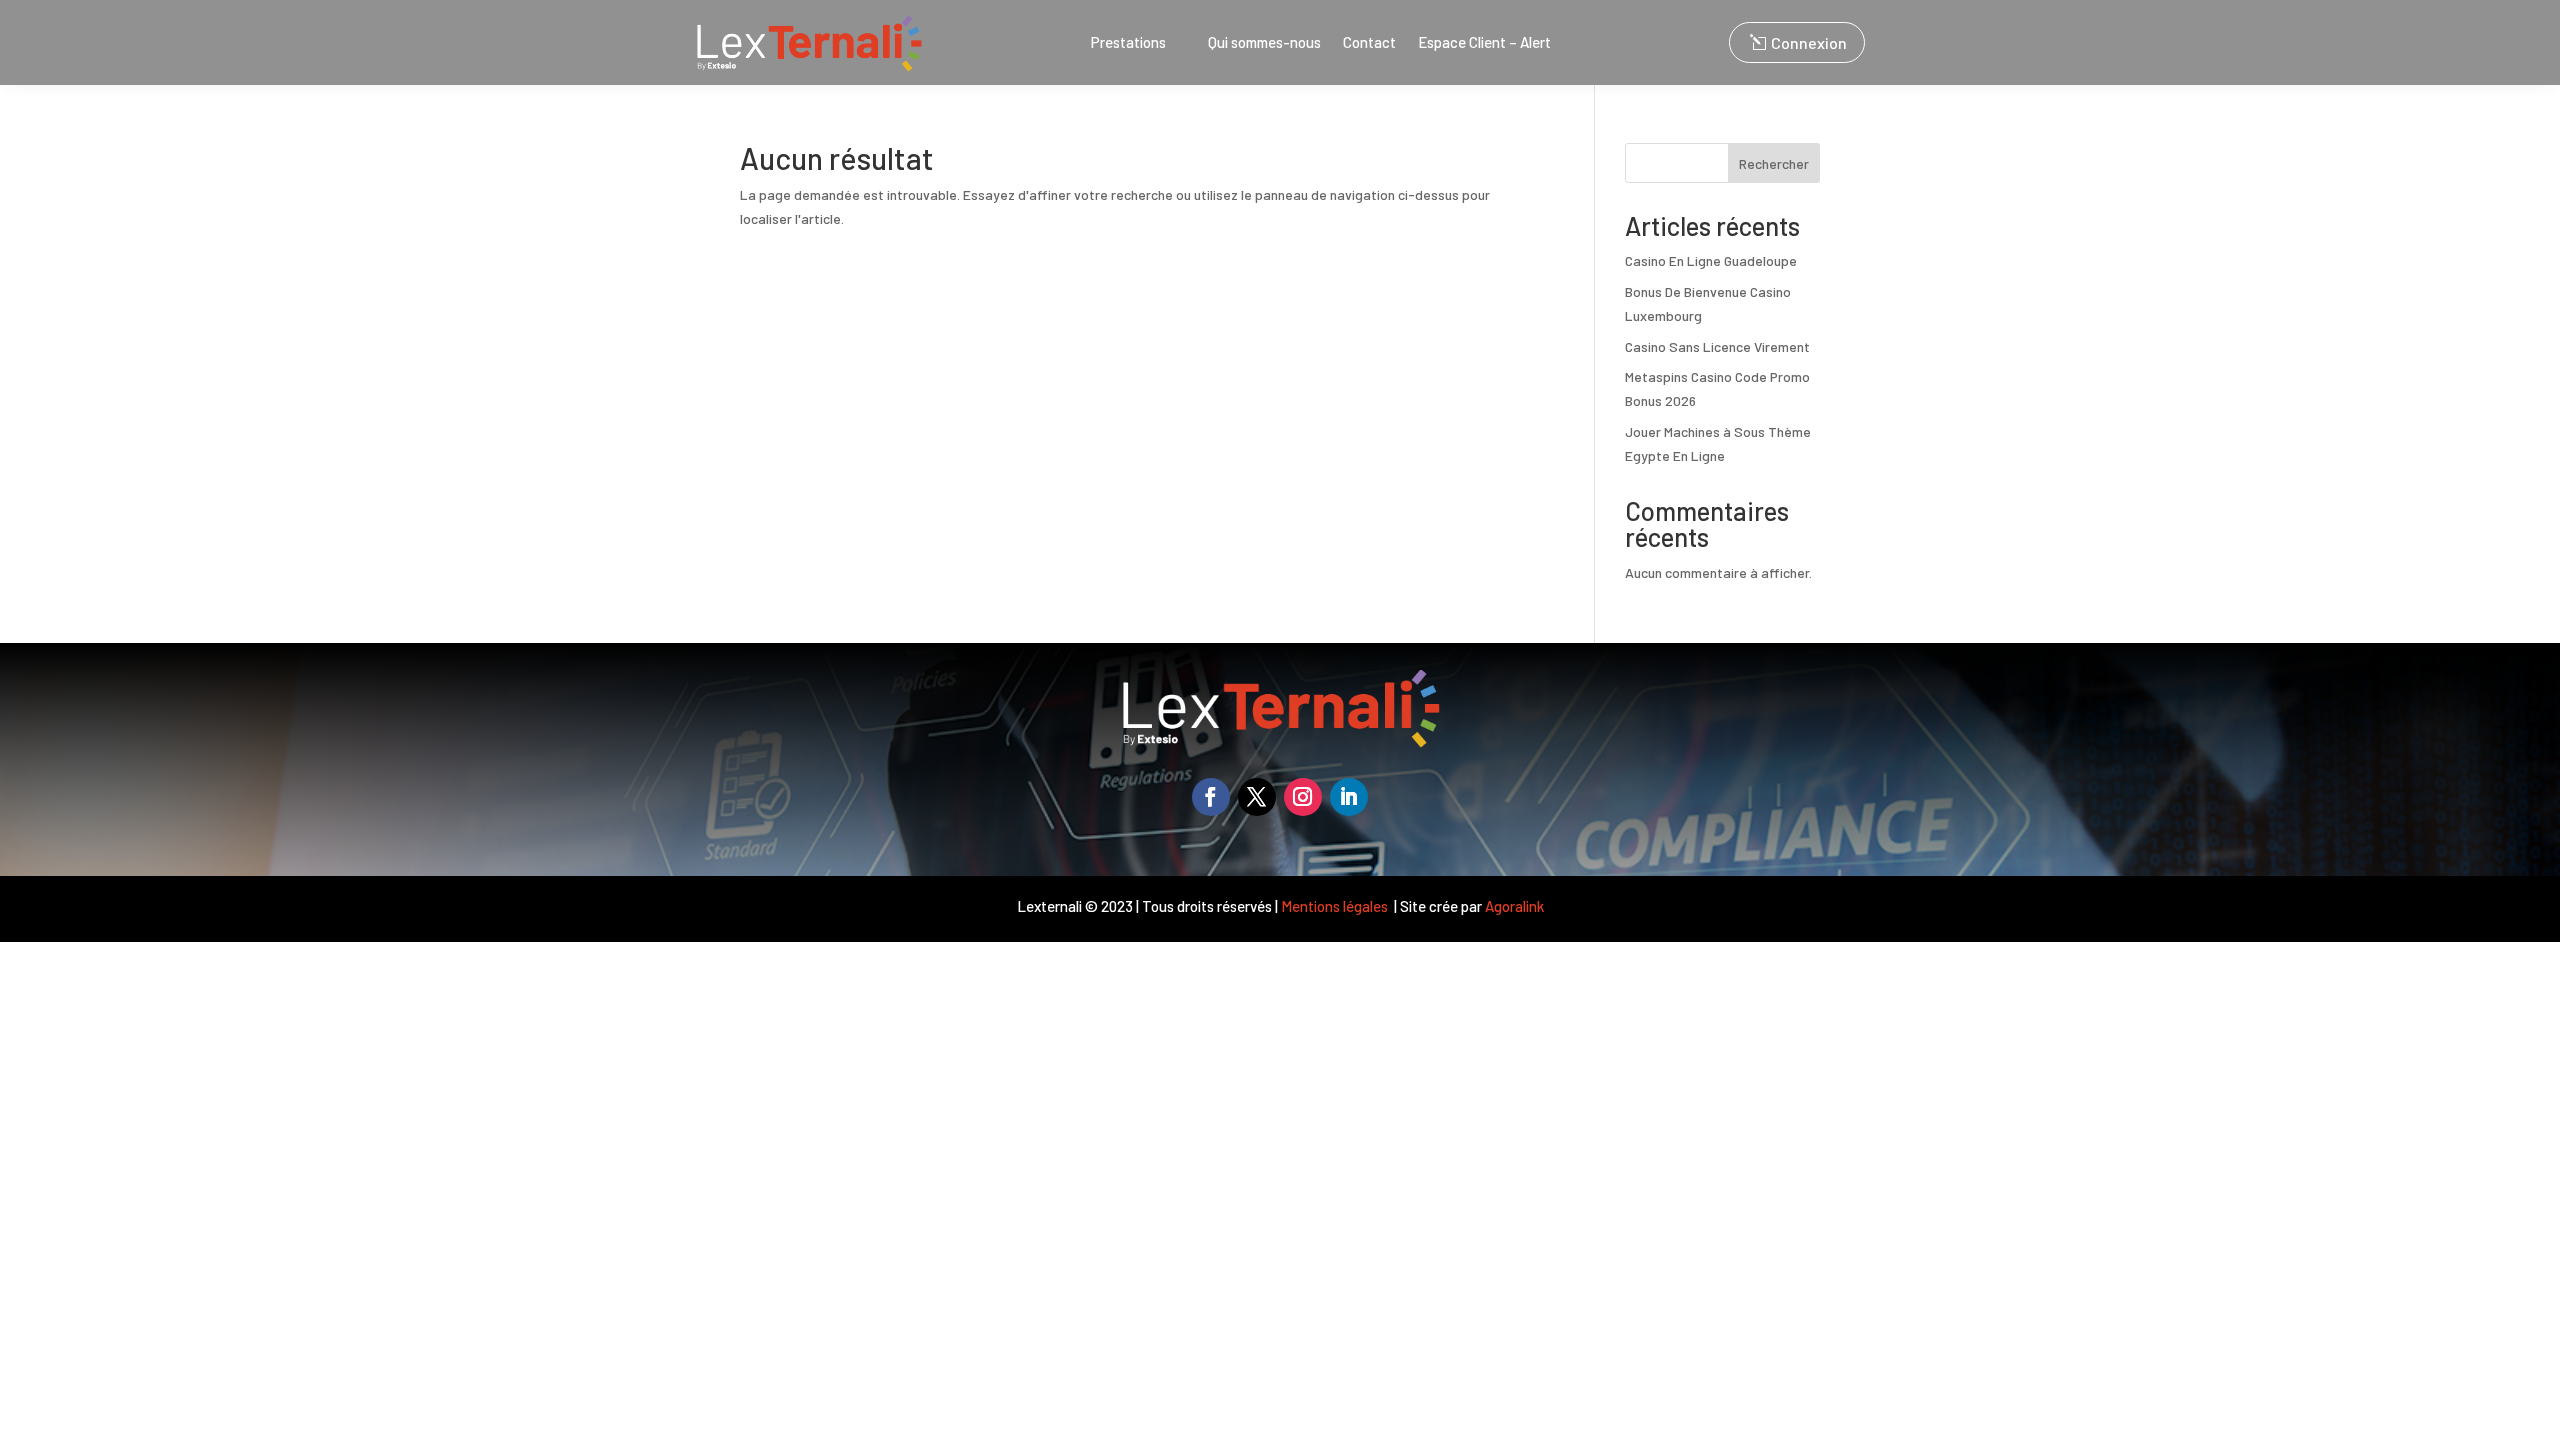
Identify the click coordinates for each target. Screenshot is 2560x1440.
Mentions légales (1336, 906)
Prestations (1128, 43)
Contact (1369, 43)
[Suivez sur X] (1257, 797)
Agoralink (1514, 906)
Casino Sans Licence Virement (1717, 346)
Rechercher (1774, 163)
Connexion (1809, 42)
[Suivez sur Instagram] (1303, 797)
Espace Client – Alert (1484, 43)
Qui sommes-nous (1264, 43)
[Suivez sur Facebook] (1211, 797)
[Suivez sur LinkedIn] (1349, 797)
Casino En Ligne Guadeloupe (1711, 260)
